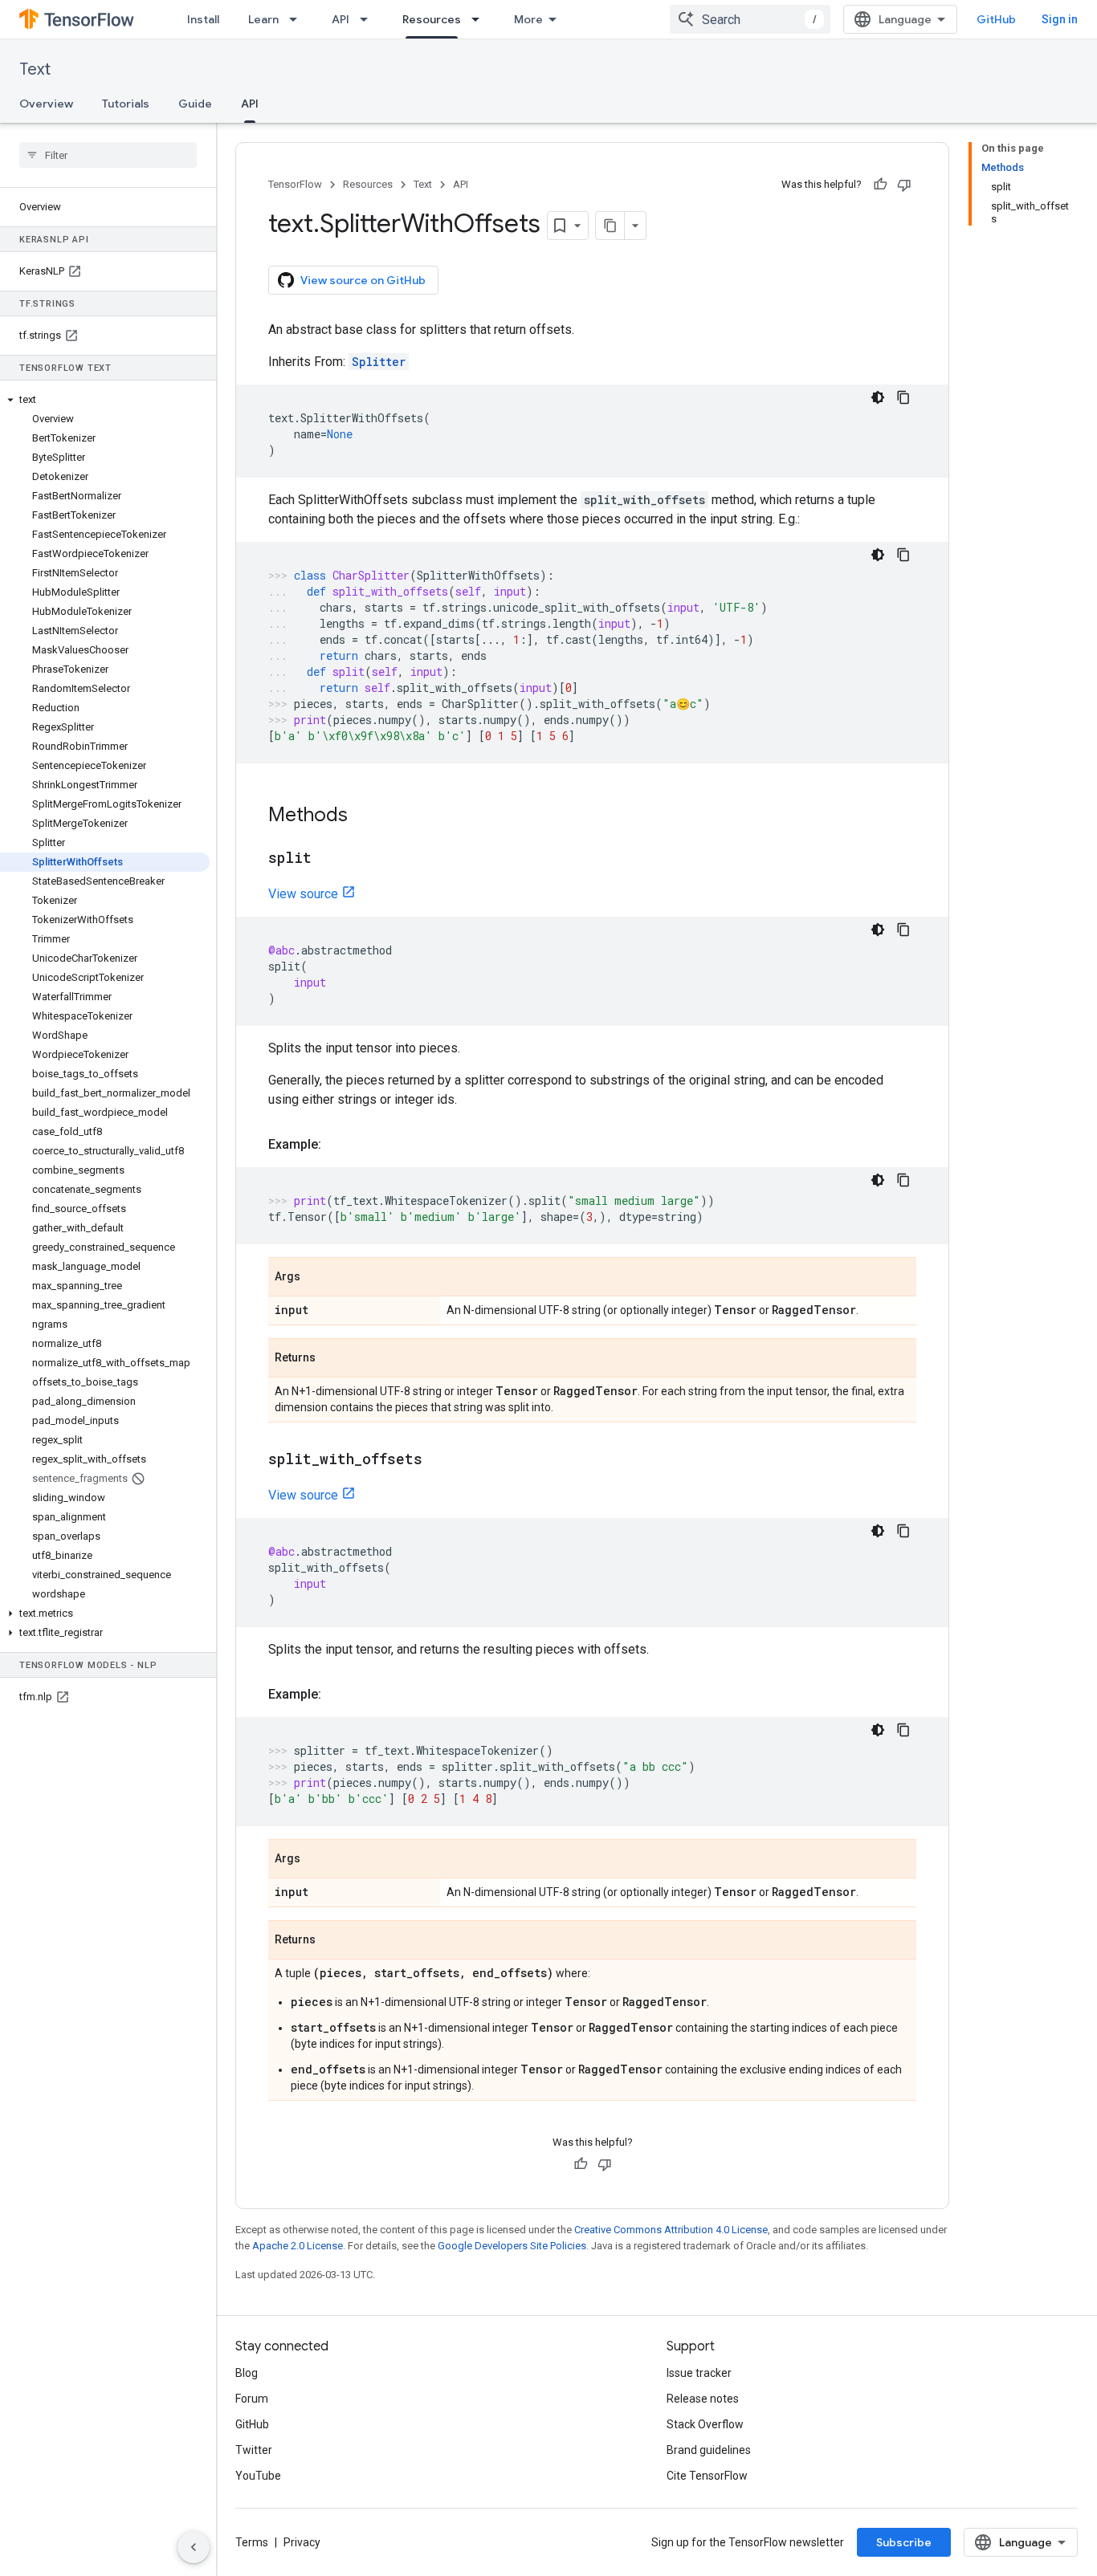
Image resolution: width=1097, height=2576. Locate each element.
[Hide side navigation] (194, 2547)
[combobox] (750, 19)
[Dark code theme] (878, 397)
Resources (432, 19)
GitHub (996, 19)
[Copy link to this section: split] (328, 859)
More (528, 19)
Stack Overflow (705, 2424)
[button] (105, 400)
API (341, 19)
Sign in (1060, 19)
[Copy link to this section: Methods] (364, 816)
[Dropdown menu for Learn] (298, 19)
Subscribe (904, 2542)
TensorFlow (295, 184)
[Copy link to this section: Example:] (337, 1145)
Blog (247, 2373)
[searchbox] (108, 155)
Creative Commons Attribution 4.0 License (671, 2230)
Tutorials (126, 104)
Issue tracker (699, 2373)
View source (303, 894)
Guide (195, 104)
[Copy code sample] (903, 397)
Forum (252, 2399)
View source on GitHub (363, 280)
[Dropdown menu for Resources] (480, 19)
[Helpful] (880, 185)
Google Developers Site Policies (512, 2246)
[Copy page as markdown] (610, 226)
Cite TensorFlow (707, 2476)
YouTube (258, 2476)
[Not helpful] (904, 185)
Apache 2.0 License (298, 2246)
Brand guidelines (709, 2450)
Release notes (703, 2399)
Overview (46, 104)
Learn (263, 19)
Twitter (254, 2450)
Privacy (302, 2542)
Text (35, 69)
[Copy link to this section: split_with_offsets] (438, 1460)
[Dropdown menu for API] (369, 19)
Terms (252, 2542)
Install (203, 19)
